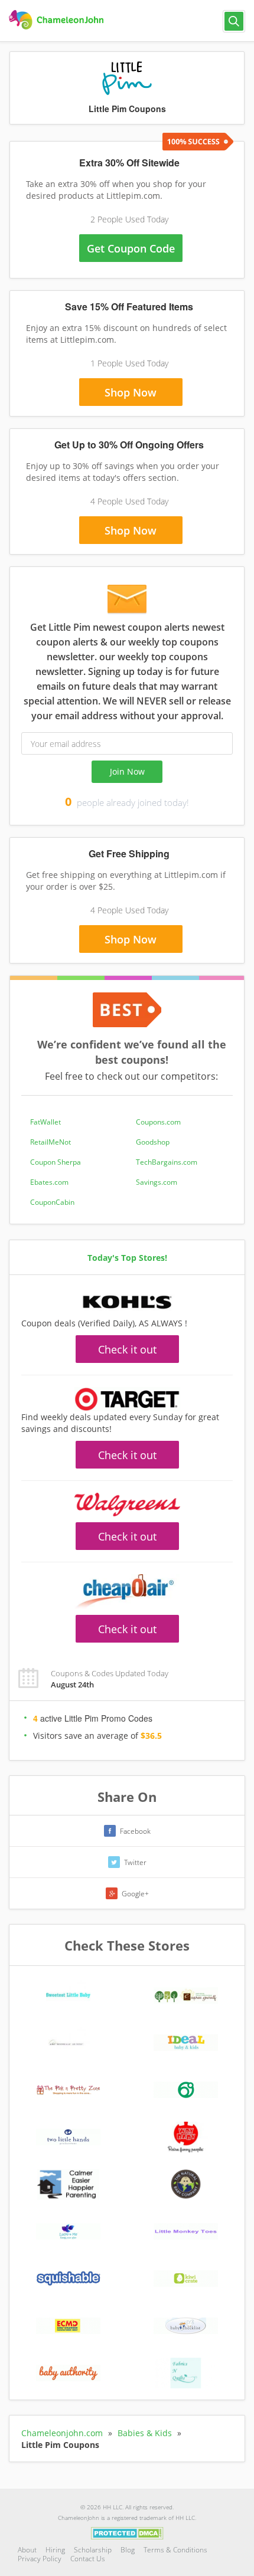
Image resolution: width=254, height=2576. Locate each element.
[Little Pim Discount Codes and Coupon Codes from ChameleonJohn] (58, 20)
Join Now (127, 771)
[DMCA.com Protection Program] (127, 2532)
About (27, 2550)
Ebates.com (49, 1182)
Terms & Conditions (175, 2550)
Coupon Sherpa (56, 1162)
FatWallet (45, 1122)
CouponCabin (52, 1202)
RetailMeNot (51, 1142)
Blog (128, 2550)
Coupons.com (158, 1122)
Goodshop (153, 1142)
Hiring (55, 2550)
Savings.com (157, 1182)
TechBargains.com (167, 1162)
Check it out (127, 1349)
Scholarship (93, 2550)
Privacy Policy (40, 2559)
